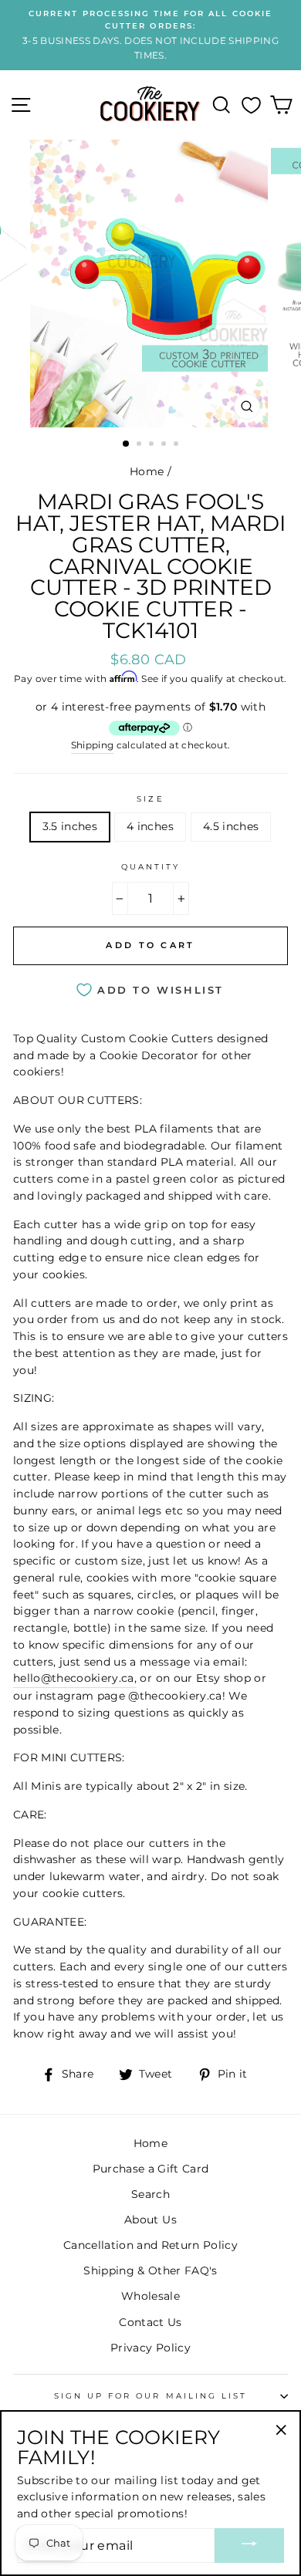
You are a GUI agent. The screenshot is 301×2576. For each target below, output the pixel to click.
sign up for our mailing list (151, 2396)
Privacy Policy (150, 2348)
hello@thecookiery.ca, (75, 1678)
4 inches (150, 826)
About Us (150, 2220)
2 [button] (140, 445)
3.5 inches (70, 826)
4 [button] (165, 445)
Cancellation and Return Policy (150, 2245)
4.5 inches (231, 826)
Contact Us (150, 2322)
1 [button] (127, 444)
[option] (150, 35)
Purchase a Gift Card (151, 2169)
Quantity (150, 867)
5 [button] (178, 445)
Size (150, 799)
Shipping (93, 745)
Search (150, 2194)
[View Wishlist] (251, 105)
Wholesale (150, 2296)
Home (147, 471)
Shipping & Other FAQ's (150, 2270)
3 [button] (153, 445)
